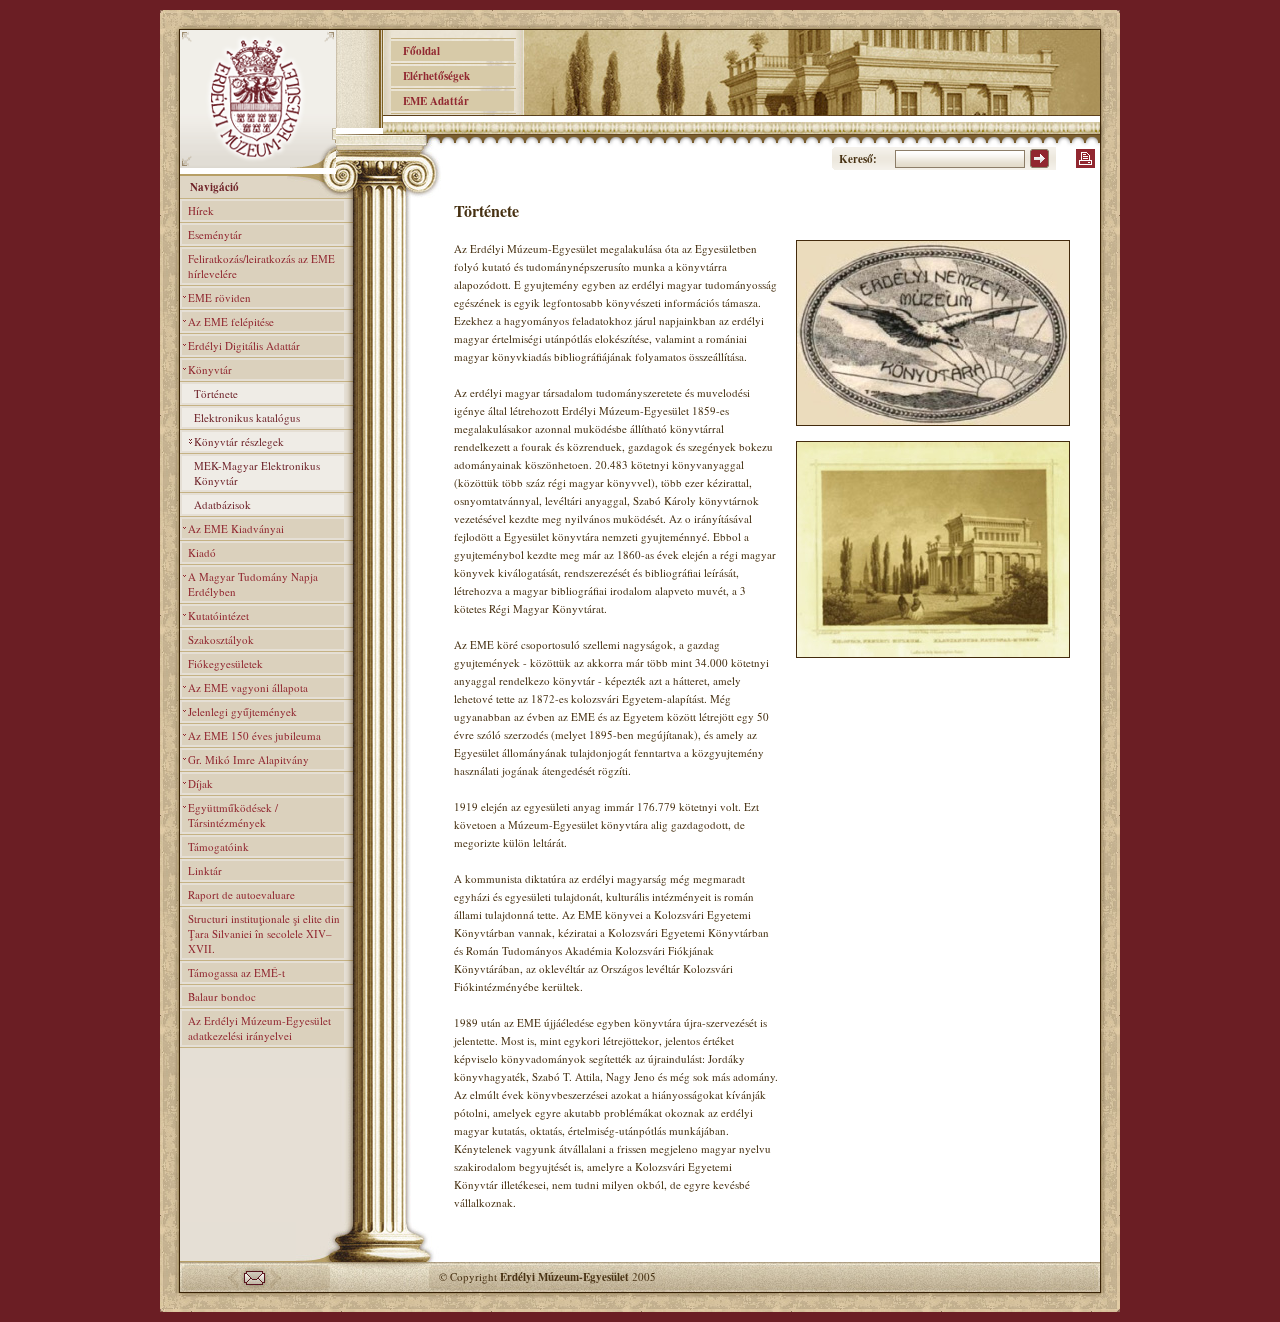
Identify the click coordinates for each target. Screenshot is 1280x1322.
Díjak (200, 783)
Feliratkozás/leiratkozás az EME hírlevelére (261, 266)
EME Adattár (430, 101)
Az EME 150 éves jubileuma (254, 735)
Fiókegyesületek (225, 663)
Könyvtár (210, 369)
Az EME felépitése (231, 321)
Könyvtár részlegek (239, 441)
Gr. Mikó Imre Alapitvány (248, 759)
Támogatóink (218, 846)
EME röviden (219, 297)
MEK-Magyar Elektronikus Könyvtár (257, 473)
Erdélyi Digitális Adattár (244, 345)
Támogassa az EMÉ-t (236, 972)
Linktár (205, 870)
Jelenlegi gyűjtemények (242, 711)
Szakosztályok (221, 639)
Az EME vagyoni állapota (248, 687)
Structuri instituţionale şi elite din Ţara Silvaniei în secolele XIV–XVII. (264, 933)
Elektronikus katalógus (247, 417)
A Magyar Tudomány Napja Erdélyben (253, 584)
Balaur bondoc (222, 996)
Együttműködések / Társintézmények (233, 815)
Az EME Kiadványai (236, 528)
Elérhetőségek (430, 76)
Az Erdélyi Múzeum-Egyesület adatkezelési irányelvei (259, 1028)
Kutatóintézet (218, 615)
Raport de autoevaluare (241, 894)
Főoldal (415, 51)
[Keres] (1039, 164)
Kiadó (202, 552)
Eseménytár (215, 234)
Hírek (201, 210)
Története (216, 393)
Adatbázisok (222, 504)
